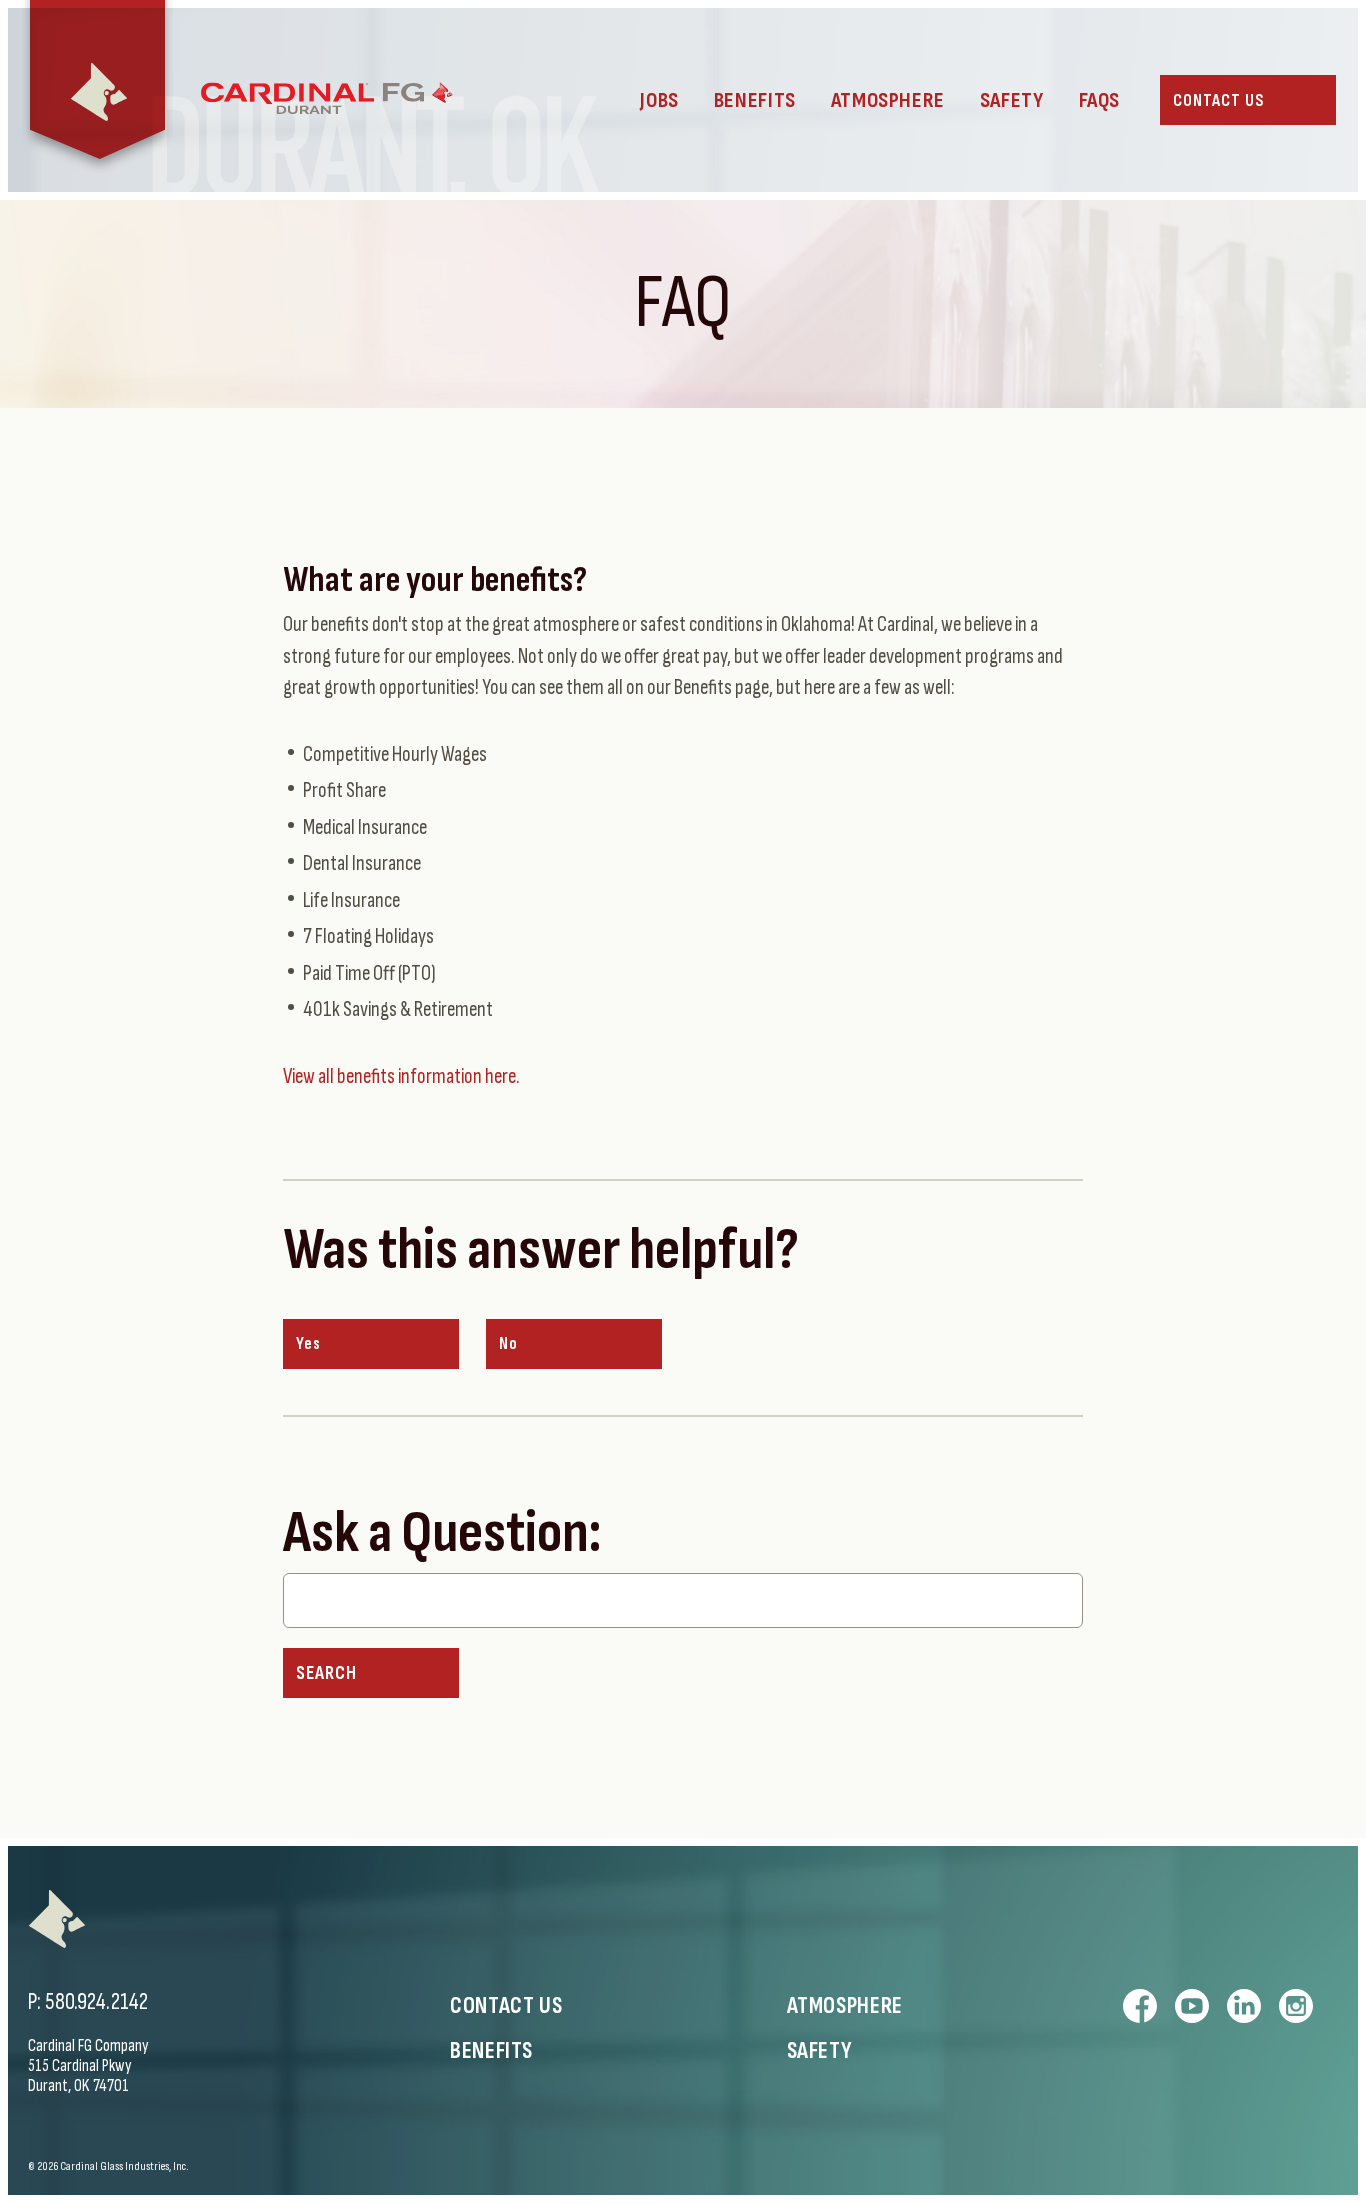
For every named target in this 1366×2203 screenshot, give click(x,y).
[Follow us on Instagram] (1296, 2006)
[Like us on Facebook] (1140, 2006)
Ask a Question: (442, 1533)
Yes (308, 1344)
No (508, 1344)
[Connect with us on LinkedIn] (1244, 2006)
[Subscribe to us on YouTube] (1192, 2006)
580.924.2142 (96, 2002)
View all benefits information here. (401, 1076)
